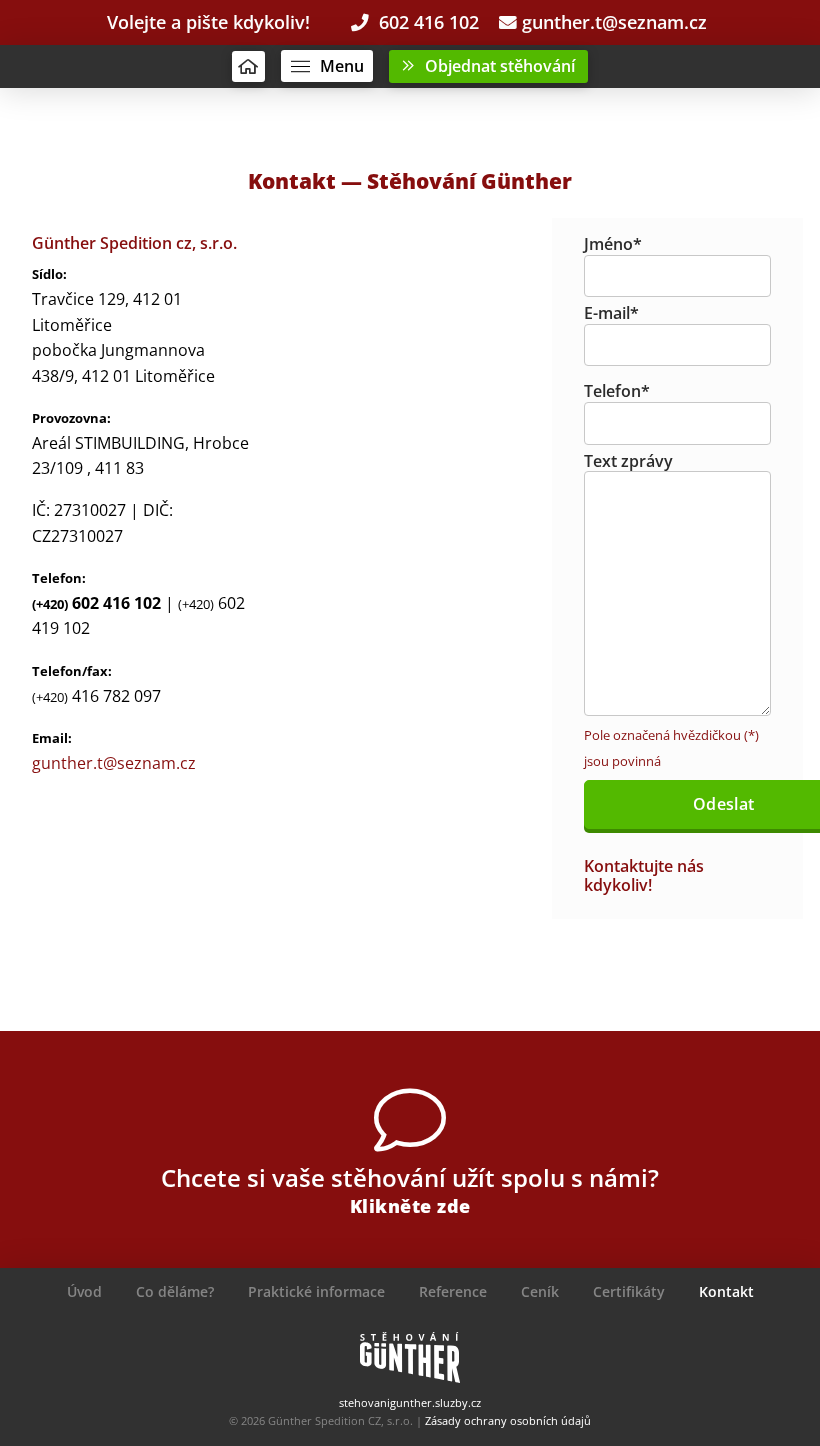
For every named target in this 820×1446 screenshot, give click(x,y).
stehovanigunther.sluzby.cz (410, 1402)
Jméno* (613, 244)
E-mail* (611, 313)
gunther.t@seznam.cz (612, 22)
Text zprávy (628, 461)
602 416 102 (424, 22)
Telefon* (617, 391)
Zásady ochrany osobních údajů (508, 1420)
